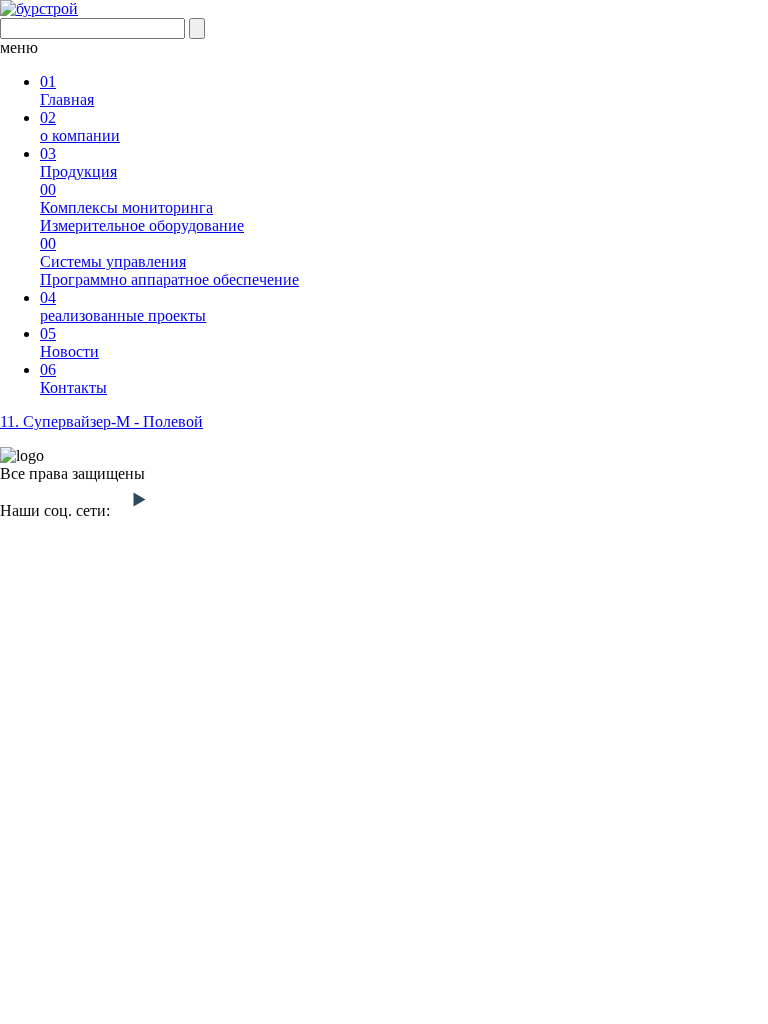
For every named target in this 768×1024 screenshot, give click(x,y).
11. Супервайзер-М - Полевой (101, 421)
